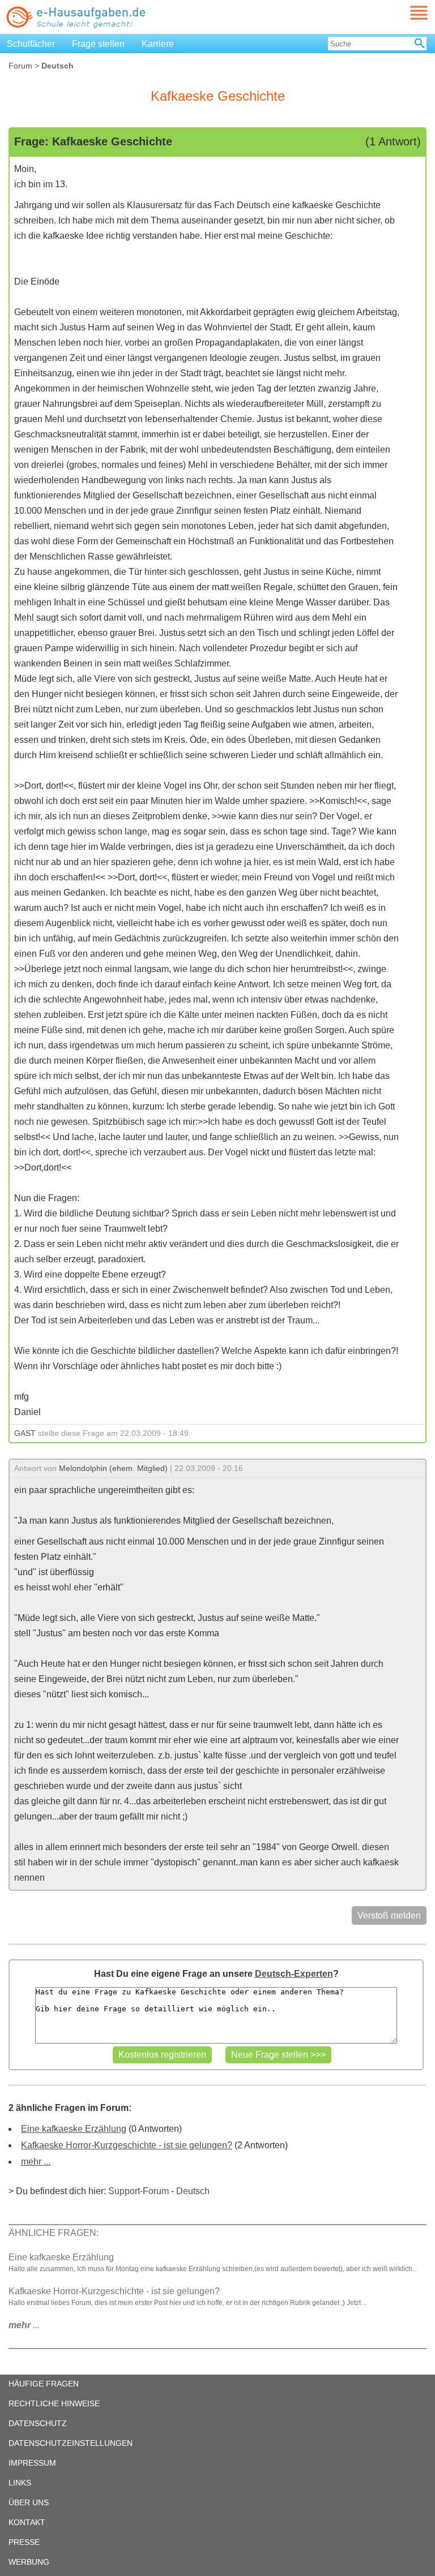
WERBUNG (29, 2562)
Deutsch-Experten (294, 1974)
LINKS (20, 2483)
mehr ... (36, 2162)
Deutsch (193, 2191)
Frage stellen (98, 44)
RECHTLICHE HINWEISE (54, 2403)
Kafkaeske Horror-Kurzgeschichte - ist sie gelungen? (127, 2145)
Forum (20, 66)
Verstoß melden (389, 1915)
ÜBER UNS (29, 2502)
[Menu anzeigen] (406, 13)
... (24, 2325)
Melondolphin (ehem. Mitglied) (113, 1468)
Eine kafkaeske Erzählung (74, 2129)
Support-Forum (138, 2191)
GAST (25, 1433)
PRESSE (24, 2542)
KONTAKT (27, 2522)
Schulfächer (31, 44)
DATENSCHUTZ (38, 2423)
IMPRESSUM (32, 2463)
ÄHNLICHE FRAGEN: (54, 2233)
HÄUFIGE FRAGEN (44, 2384)
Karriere (158, 44)
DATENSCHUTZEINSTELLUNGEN (71, 2443)
